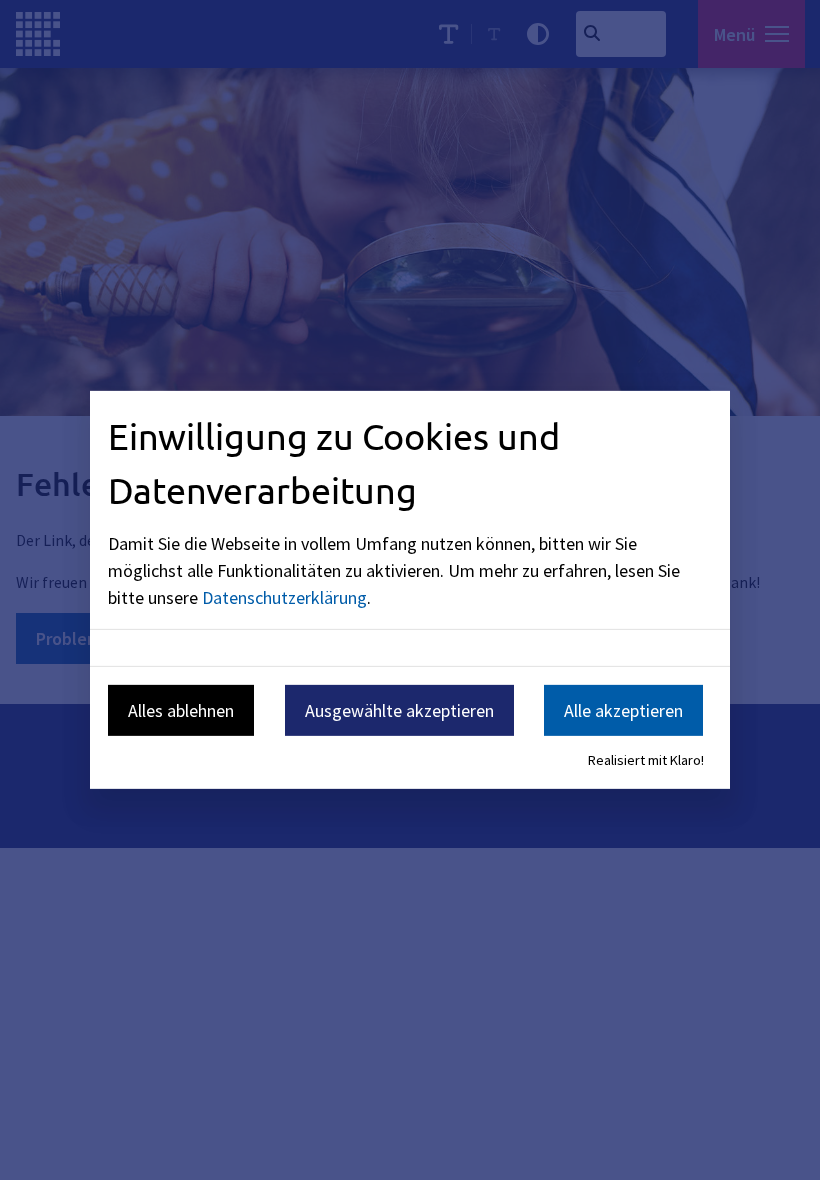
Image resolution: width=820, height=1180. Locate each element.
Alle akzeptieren (623, 709)
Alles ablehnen (181, 709)
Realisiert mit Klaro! (646, 760)
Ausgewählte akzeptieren (399, 709)
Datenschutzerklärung (284, 596)
